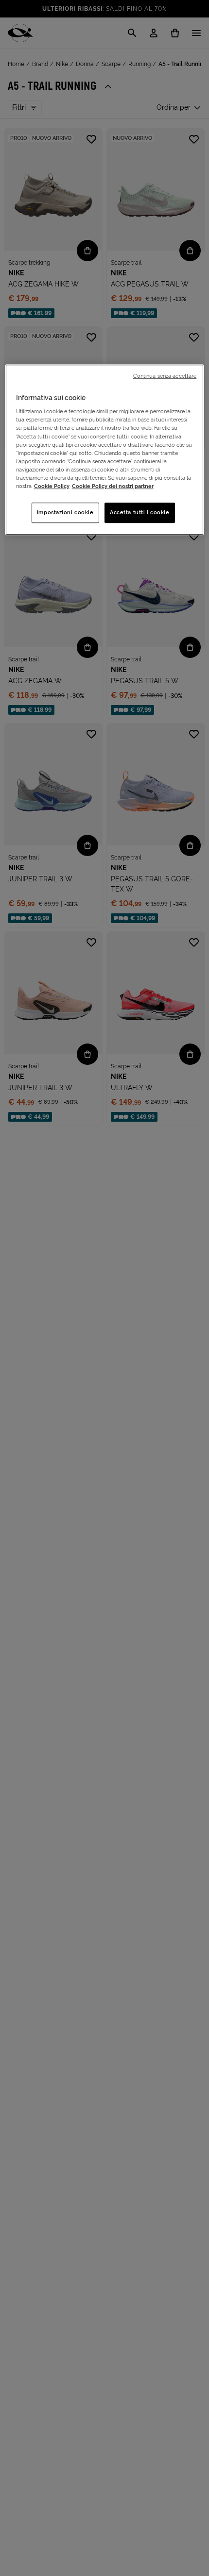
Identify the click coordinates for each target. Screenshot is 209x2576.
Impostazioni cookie (65, 512)
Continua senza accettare (165, 376)
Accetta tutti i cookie (140, 512)
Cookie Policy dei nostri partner (113, 486)
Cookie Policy (52, 486)
